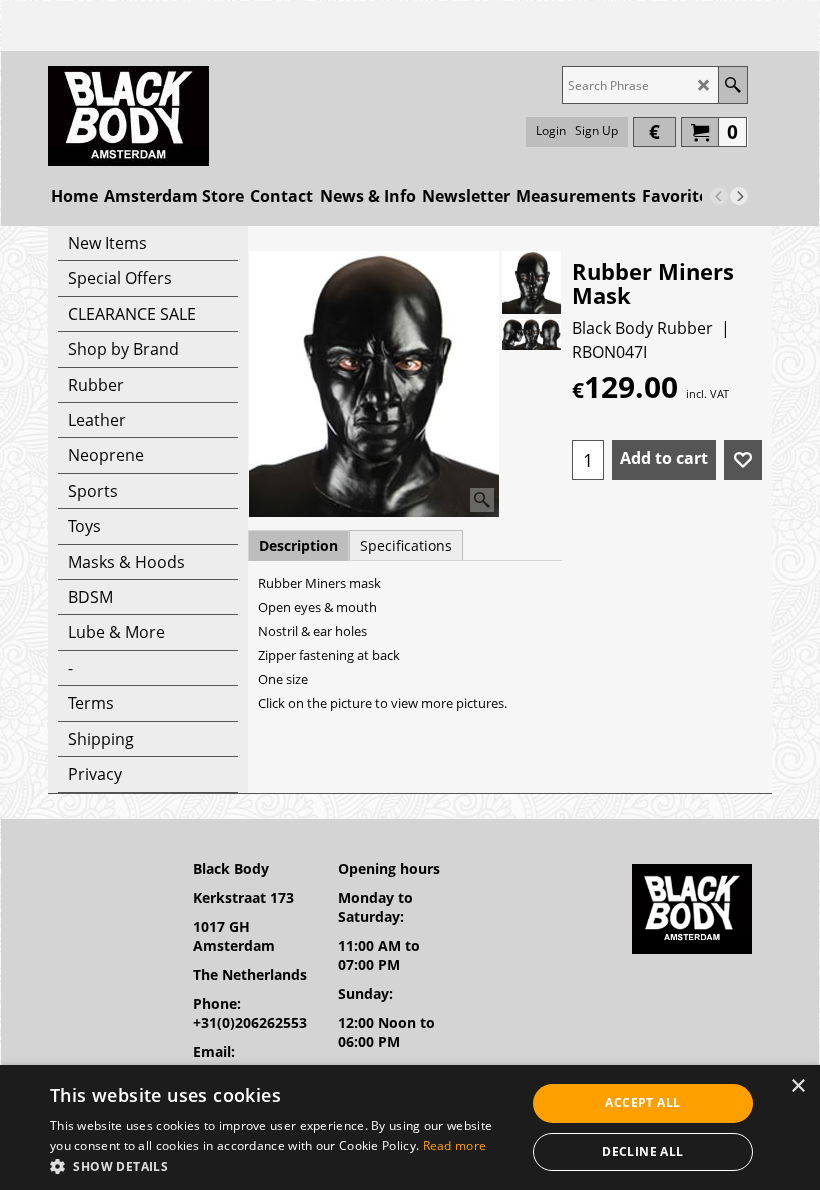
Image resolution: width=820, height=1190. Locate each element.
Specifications (406, 545)
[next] (739, 196)
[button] (281, 1165)
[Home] (128, 116)
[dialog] (410, 1127)
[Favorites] (743, 460)
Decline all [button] (642, 1151)
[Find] (732, 85)
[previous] (719, 196)
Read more (455, 1145)
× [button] (797, 1086)
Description (298, 545)
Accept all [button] (642, 1102)
